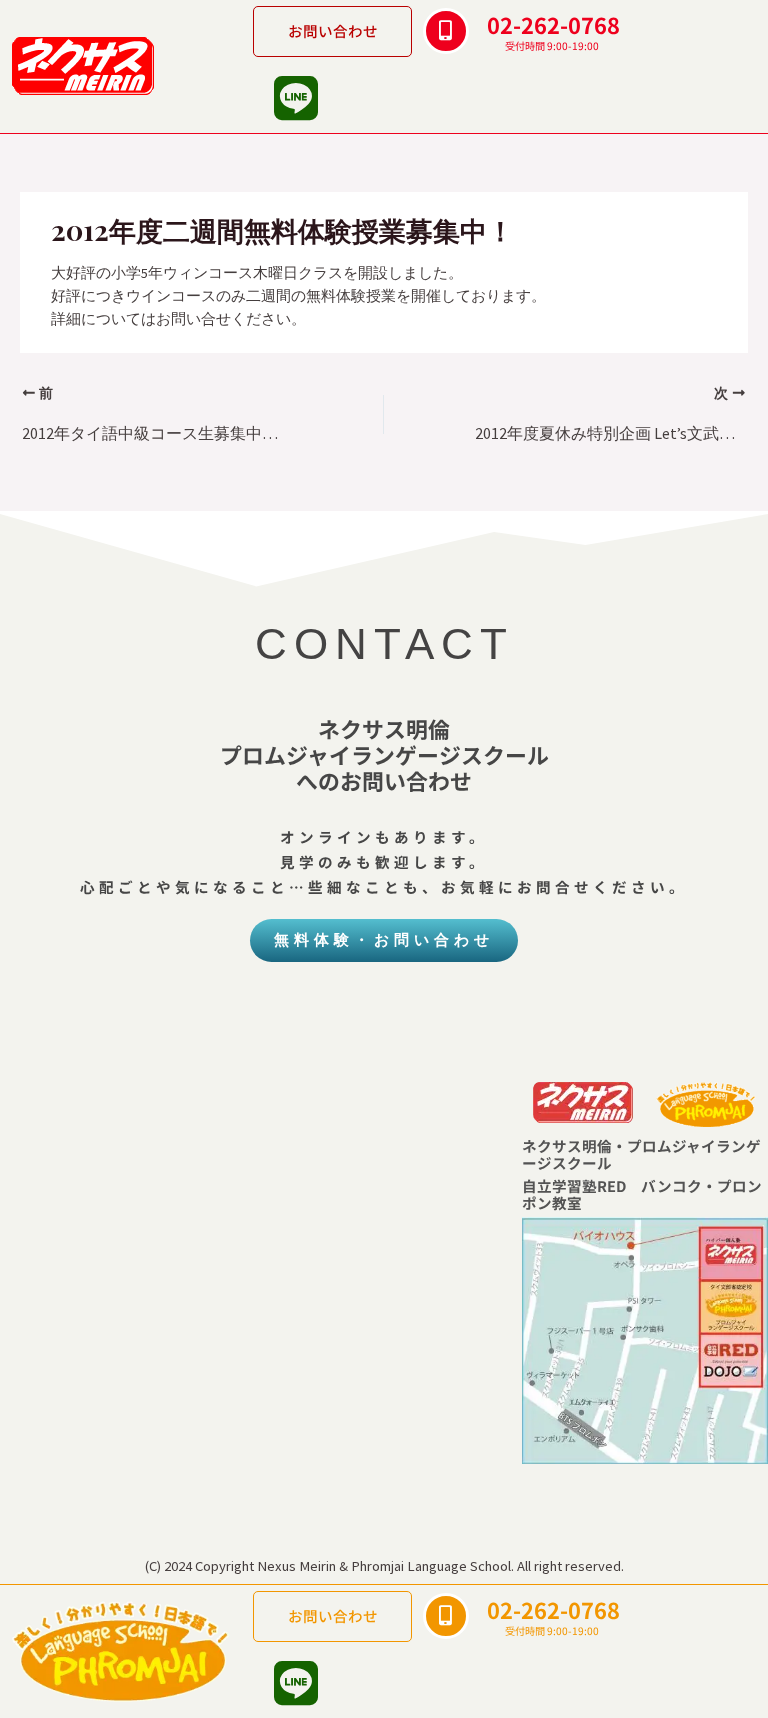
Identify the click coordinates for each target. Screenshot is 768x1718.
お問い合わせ (333, 30)
